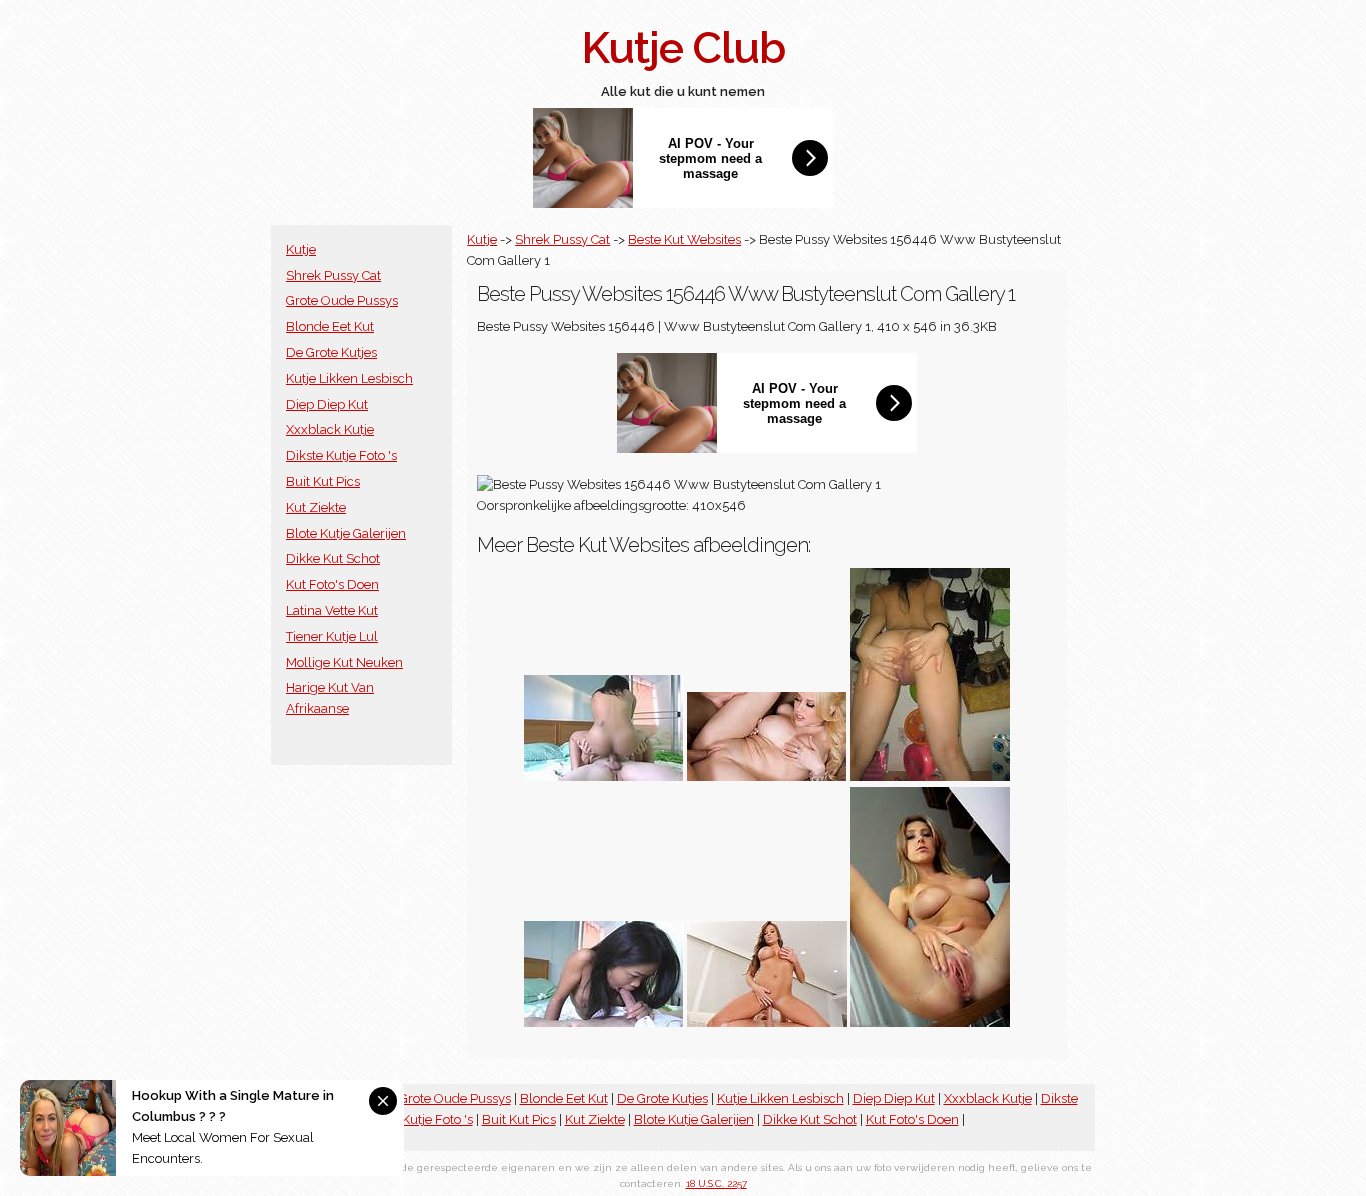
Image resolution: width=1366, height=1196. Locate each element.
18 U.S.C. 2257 (716, 1183)
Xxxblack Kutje (330, 429)
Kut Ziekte (316, 507)
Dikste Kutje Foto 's (341, 455)
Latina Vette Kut (332, 610)
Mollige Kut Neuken (344, 662)
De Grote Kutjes (331, 352)
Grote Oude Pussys (342, 300)
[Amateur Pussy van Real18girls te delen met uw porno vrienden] (930, 776)
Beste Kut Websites (684, 239)
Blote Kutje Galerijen (346, 533)
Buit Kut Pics (323, 481)
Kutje (301, 249)
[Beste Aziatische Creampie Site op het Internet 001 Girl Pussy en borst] (604, 776)
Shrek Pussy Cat (333, 275)
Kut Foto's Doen (332, 584)
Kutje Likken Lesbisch (349, 378)
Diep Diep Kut (327, 404)
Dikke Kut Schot (333, 558)
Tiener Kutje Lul (332, 636)
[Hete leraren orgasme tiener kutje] (767, 1022)
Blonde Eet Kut (330, 326)
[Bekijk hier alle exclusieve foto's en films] (930, 1022)
